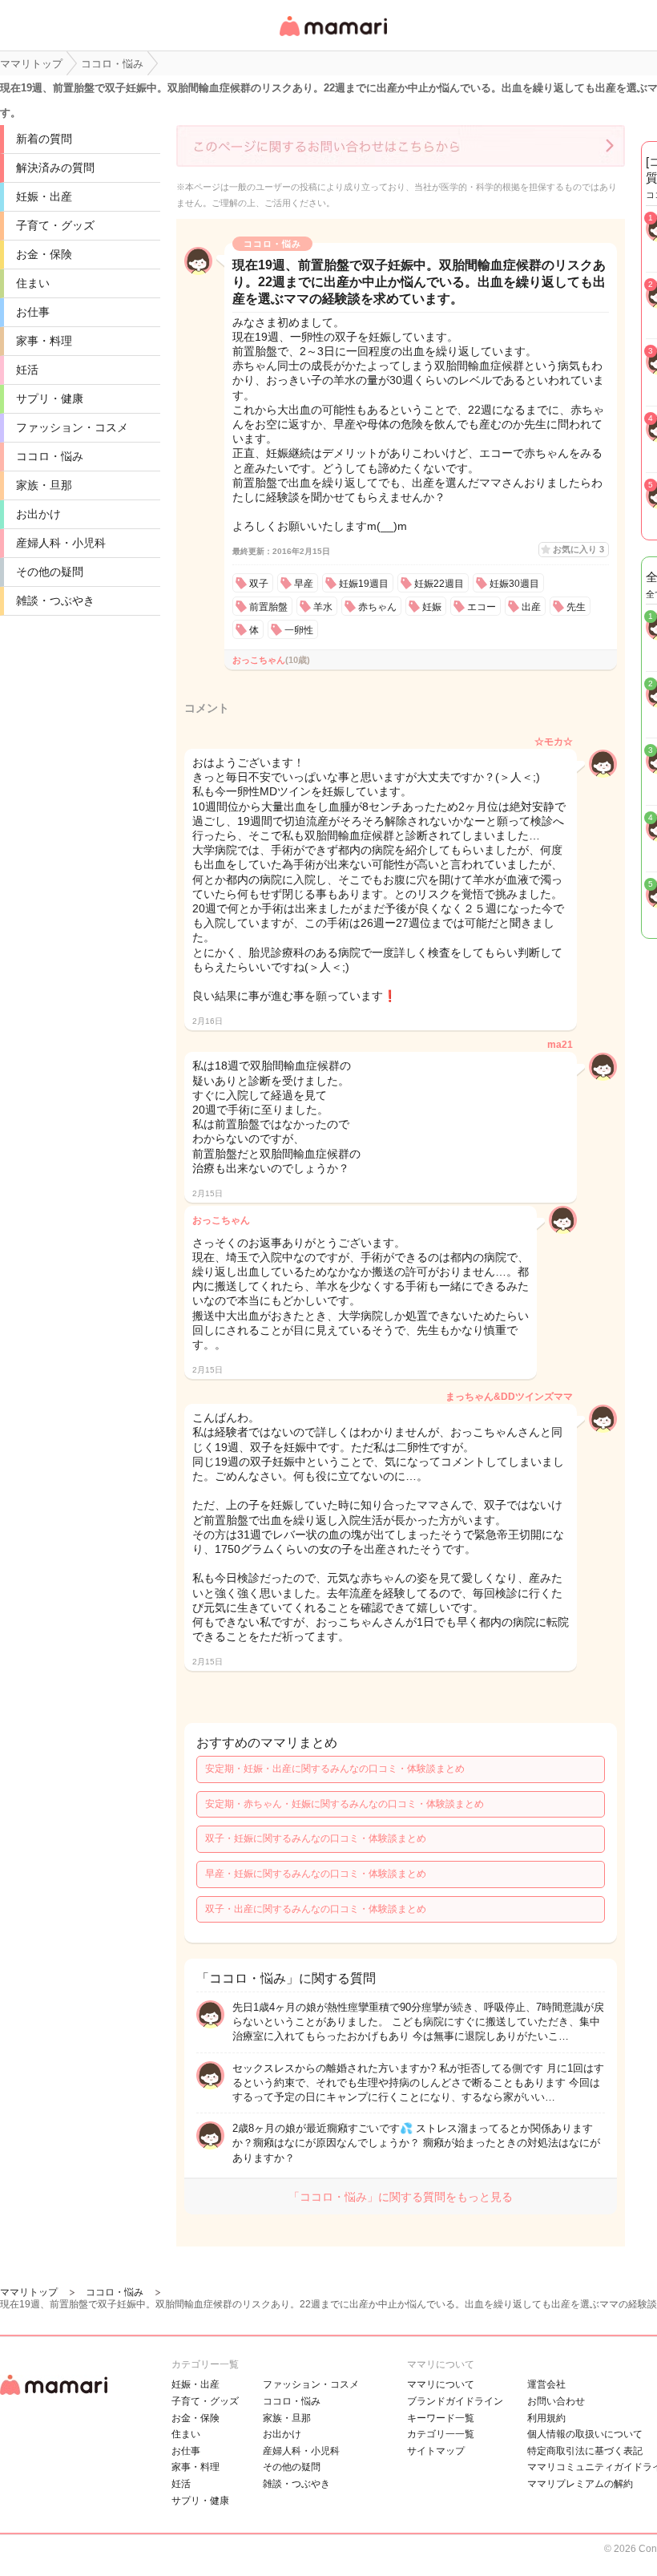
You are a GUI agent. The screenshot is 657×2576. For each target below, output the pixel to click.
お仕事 (33, 312)
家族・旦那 (44, 485)
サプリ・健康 (50, 398)
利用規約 (546, 2418)
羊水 (323, 607)
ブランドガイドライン (455, 2401)
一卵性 (299, 630)
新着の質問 (44, 139)
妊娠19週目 (364, 584)
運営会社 (546, 2384)
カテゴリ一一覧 (441, 2434)
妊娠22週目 (439, 584)
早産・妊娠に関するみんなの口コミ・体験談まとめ (316, 1874)
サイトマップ (436, 2451)
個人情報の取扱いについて (585, 2434)
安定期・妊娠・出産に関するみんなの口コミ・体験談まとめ (335, 1769)
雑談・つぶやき (55, 601)
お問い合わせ (556, 2401)
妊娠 (432, 607)
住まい (33, 283)
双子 (259, 584)
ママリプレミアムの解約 (580, 2484)
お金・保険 (44, 254)
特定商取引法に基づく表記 (585, 2451)
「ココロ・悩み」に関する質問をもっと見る (401, 2197)
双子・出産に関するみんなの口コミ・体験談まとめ (316, 1909)
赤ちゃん (377, 607)
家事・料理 (44, 341)
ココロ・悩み (50, 456)
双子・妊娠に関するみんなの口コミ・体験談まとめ (316, 1838)
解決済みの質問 (55, 168)
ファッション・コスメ (72, 427)
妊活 (27, 370)
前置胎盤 (268, 607)
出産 (531, 607)
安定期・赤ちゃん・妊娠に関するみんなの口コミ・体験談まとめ (345, 1804)
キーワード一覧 (441, 2418)
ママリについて (441, 2384)
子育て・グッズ (55, 225)
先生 (576, 607)
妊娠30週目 (514, 584)
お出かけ (38, 514)
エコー (482, 607)
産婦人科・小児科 (61, 543)
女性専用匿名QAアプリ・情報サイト (333, 37)
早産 (304, 584)
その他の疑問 (50, 572)
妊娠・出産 (44, 196)
